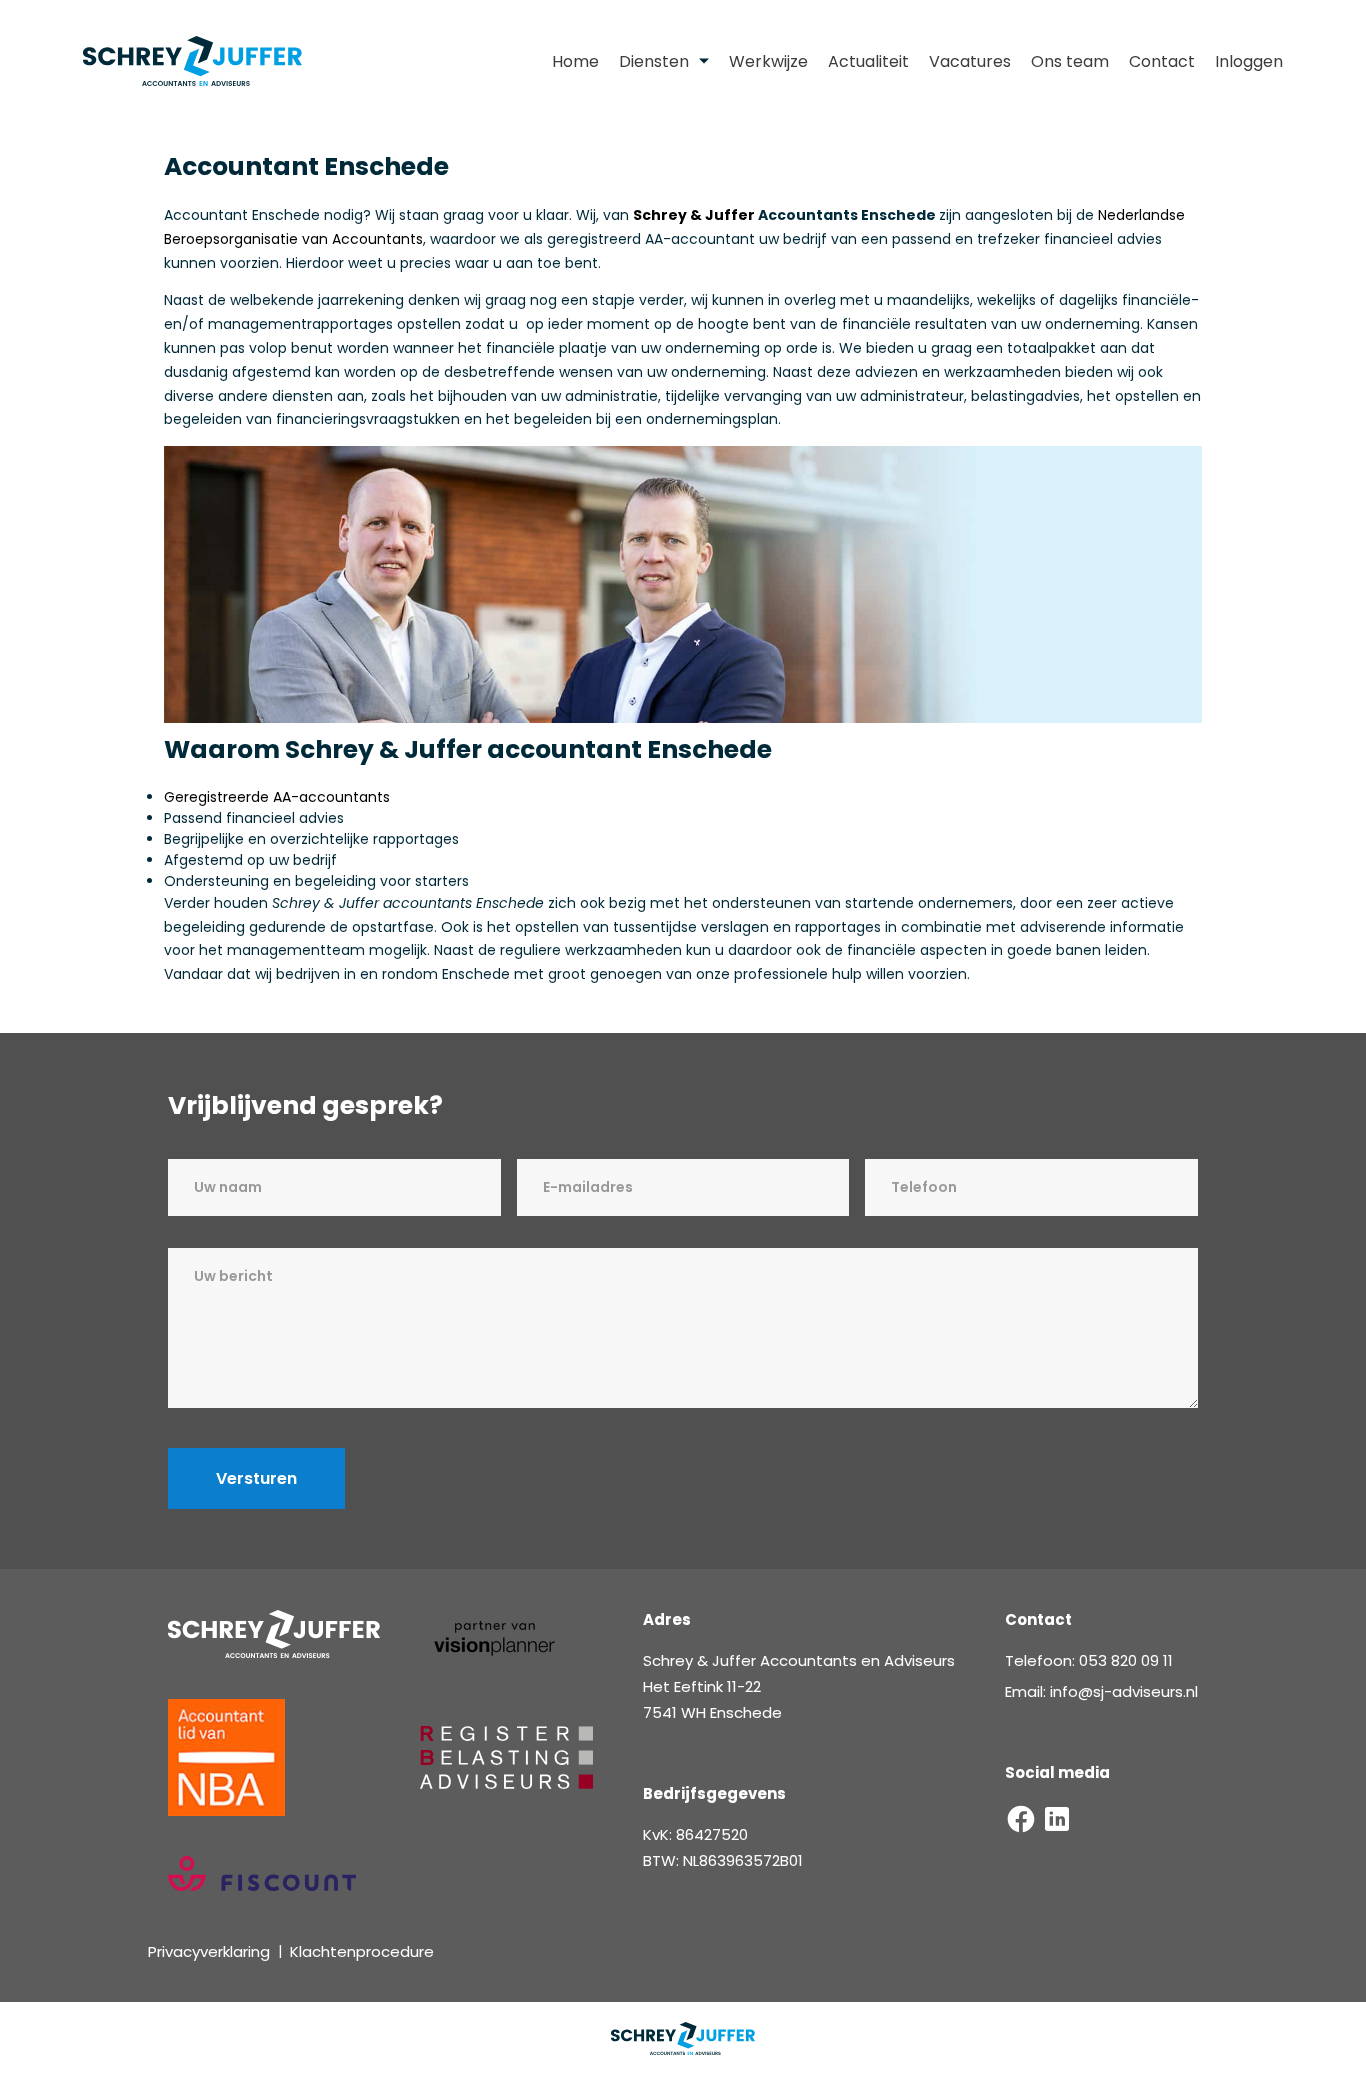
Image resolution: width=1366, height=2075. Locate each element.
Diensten (654, 61)
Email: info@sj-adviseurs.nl (1101, 1691)
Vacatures (970, 61)
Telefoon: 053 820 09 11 (1089, 1660)
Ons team (1070, 61)
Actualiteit (868, 61)
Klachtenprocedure (362, 1951)
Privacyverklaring (209, 1951)
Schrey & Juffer (694, 215)
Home (575, 61)
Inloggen (1249, 61)
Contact (1162, 61)
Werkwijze (768, 61)
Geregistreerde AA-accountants (277, 797)
